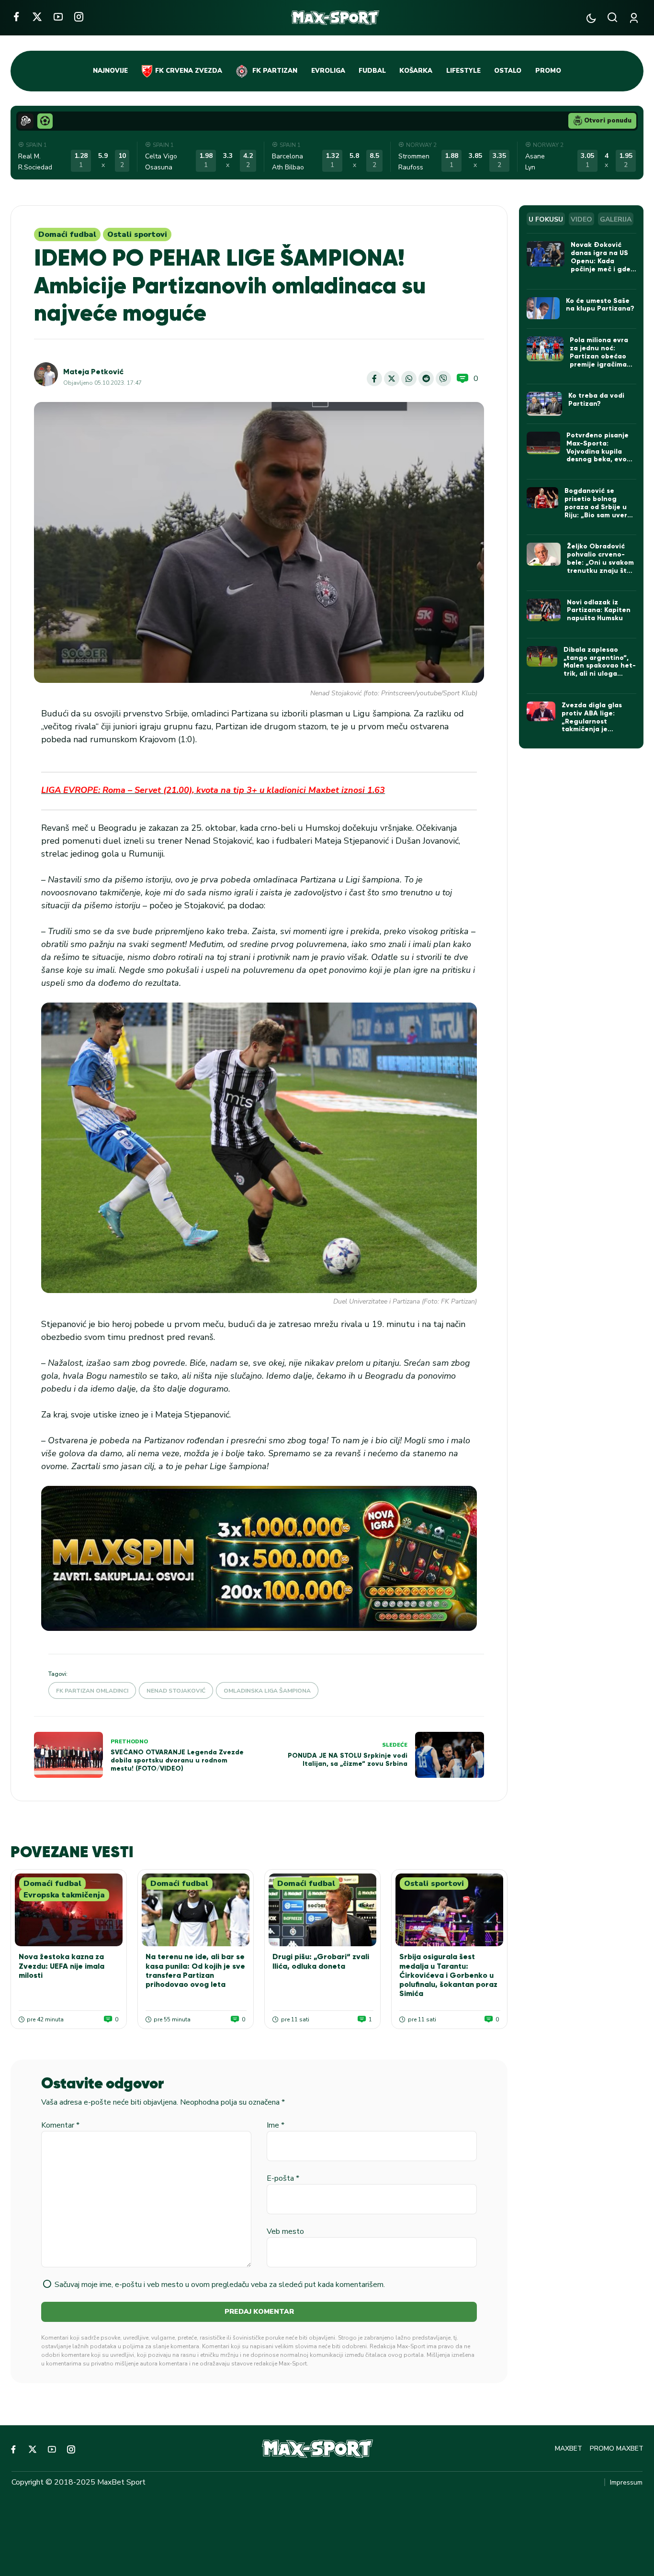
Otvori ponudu (608, 121)
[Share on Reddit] (426, 379)
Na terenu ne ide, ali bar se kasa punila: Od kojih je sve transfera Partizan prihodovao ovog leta (195, 1970)
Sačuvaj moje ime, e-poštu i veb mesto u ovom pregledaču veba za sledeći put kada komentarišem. (220, 2285)
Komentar (60, 2125)
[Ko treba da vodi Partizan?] (544, 404)
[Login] (636, 18)
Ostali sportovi (137, 234)
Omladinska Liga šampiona (267, 1691)
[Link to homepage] (335, 18)
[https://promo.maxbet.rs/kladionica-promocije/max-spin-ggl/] (259, 1558)
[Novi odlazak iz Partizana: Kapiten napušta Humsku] (544, 610)
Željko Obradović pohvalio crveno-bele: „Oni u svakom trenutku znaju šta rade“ (600, 562)
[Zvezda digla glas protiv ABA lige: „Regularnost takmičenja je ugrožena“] (541, 711)
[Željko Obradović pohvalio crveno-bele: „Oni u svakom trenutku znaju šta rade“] (544, 554)
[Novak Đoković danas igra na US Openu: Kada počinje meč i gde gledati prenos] (546, 254)
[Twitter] (37, 17)
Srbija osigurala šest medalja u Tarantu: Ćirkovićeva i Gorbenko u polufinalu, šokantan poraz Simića (448, 1975)
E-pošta (283, 2178)
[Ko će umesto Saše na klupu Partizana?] (543, 308)
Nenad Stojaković (176, 1691)
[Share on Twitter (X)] (392, 379)
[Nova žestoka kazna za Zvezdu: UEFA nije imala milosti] (69, 1910)
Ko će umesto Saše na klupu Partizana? (600, 305)
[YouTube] (58, 17)
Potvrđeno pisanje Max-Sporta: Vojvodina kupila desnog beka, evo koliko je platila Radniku (598, 455)
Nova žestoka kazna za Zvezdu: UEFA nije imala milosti (62, 1966)
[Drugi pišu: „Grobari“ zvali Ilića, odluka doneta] (322, 1910)
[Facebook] (16, 17)
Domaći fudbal (67, 234)
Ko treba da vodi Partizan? (596, 400)
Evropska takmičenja (64, 1895)
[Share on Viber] (443, 379)
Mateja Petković (93, 372)
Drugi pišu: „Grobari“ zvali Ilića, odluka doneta (321, 1961)
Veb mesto (285, 2231)
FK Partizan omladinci (92, 1691)
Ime (276, 2125)
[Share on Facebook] (374, 379)
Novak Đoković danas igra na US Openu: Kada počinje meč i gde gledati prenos (601, 261)
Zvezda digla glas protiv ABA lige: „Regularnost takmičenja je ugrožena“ (592, 721)
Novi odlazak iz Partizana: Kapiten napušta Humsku (599, 610)
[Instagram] (79, 17)
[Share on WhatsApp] (409, 379)
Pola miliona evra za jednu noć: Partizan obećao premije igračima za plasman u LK (599, 356)
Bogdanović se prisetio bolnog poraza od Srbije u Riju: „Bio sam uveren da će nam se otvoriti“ (600, 511)
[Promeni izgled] (591, 18)
